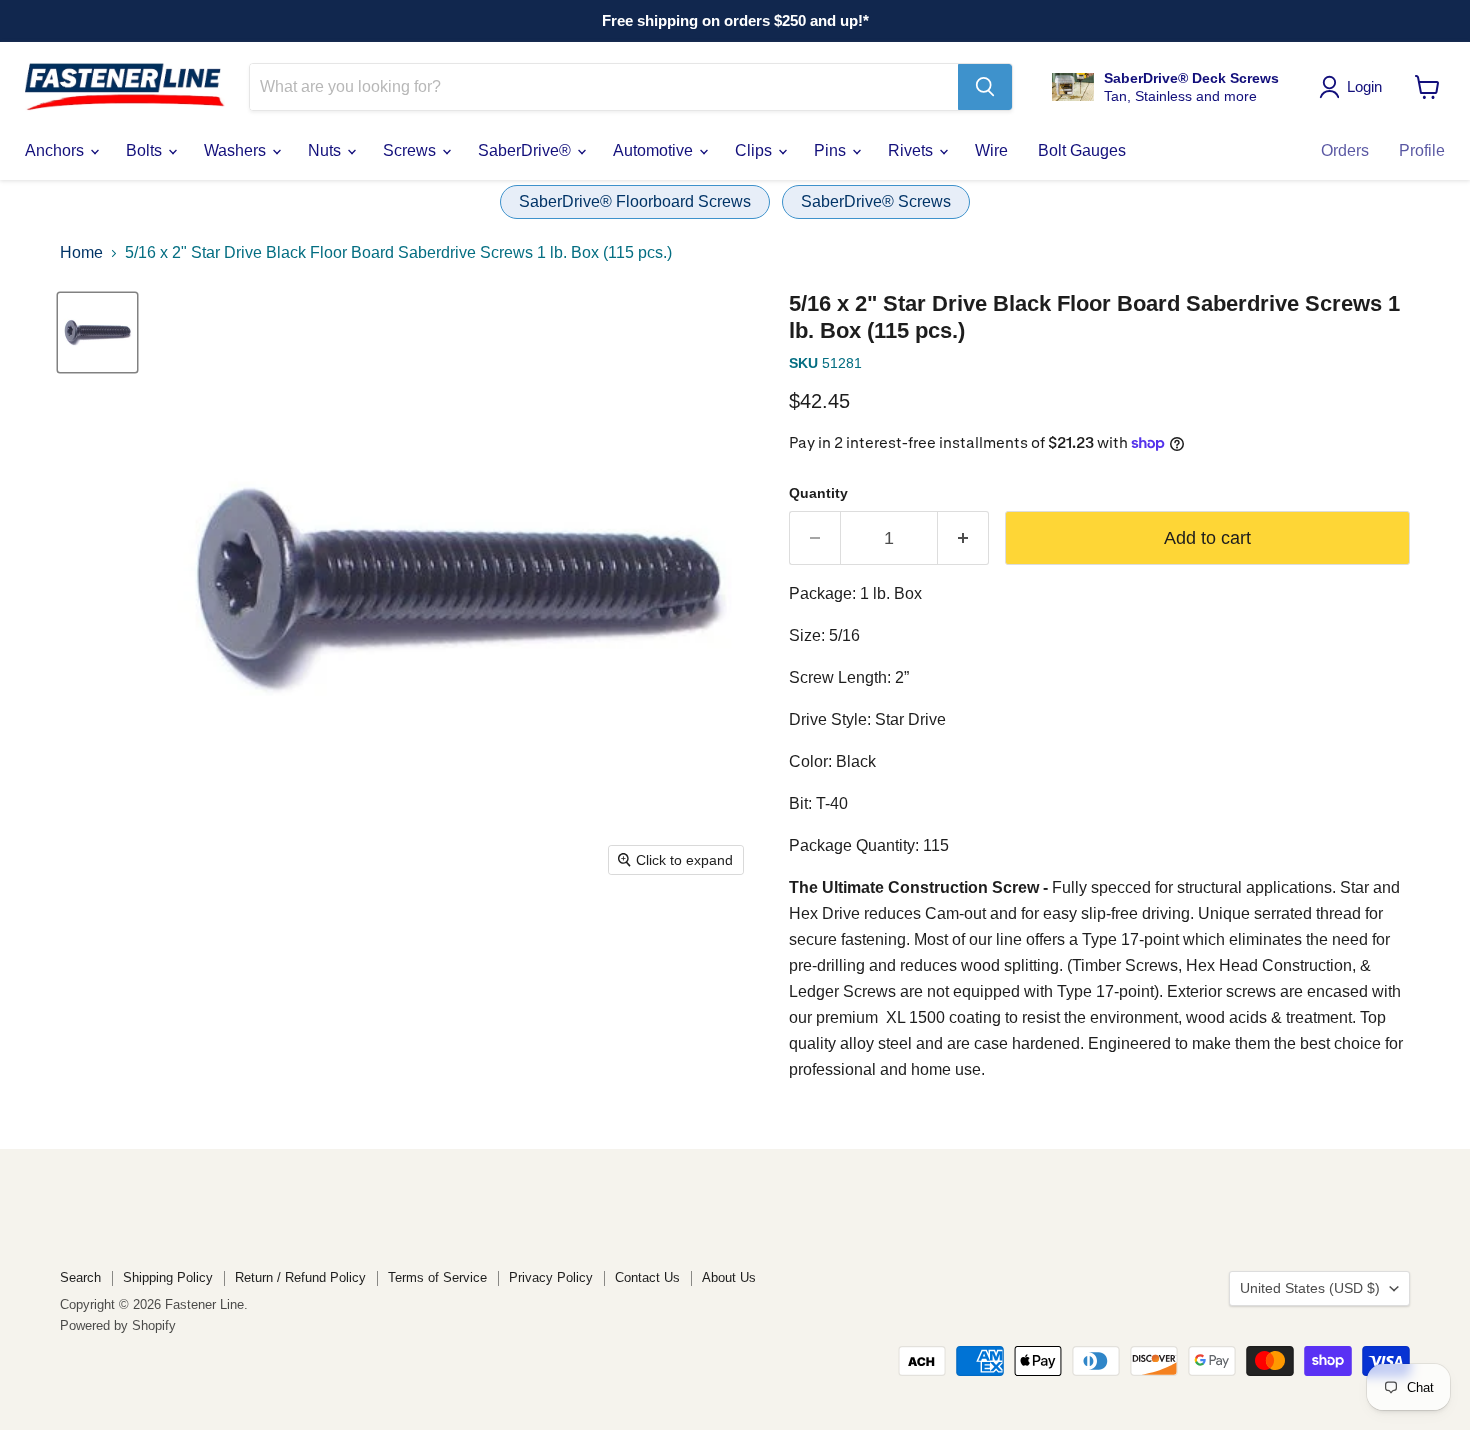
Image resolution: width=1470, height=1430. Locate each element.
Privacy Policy (551, 1277)
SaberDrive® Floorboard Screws (635, 201)
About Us (729, 1277)
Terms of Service (437, 1277)
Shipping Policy (168, 1277)
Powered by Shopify (118, 1325)
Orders (1345, 150)
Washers (237, 150)
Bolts (146, 150)
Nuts (326, 150)
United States (1310, 1288)
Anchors (56, 150)
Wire (991, 150)
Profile (1422, 150)
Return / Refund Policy (300, 1277)
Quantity (818, 493)
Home (81, 252)
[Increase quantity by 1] (963, 538)
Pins (832, 150)
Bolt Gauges (1082, 150)
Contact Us (647, 1277)
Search (80, 1277)
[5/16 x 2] (97, 332)
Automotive (655, 150)
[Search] (985, 87)
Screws (411, 150)
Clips (755, 150)
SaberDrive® (526, 150)
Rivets (912, 150)
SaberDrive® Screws (876, 201)
